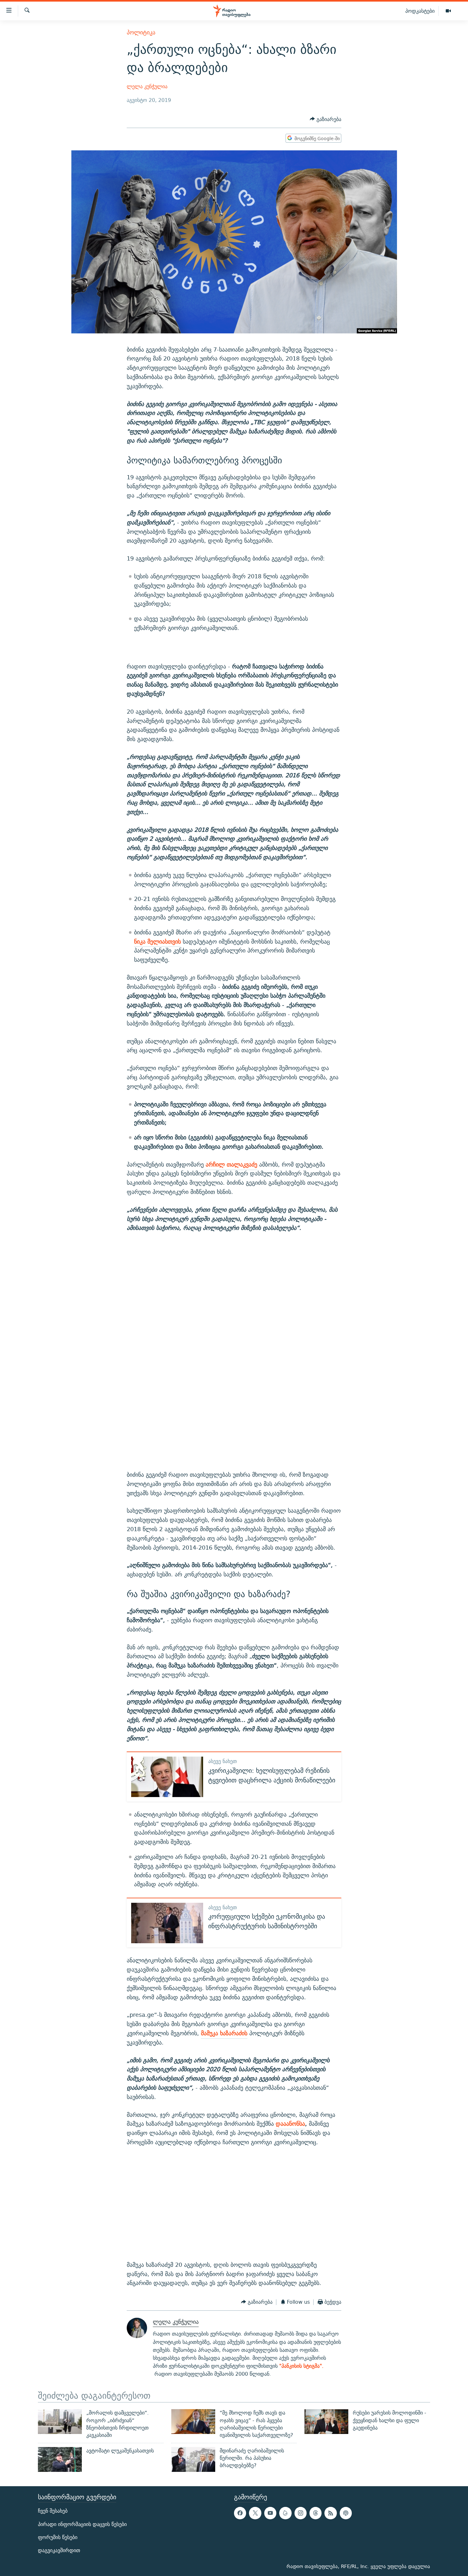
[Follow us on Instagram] (301, 2513)
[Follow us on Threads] (316, 2513)
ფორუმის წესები (58, 2537)
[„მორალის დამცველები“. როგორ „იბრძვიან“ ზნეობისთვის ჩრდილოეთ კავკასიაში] (60, 2422)
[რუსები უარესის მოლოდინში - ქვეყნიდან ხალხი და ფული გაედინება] (326, 2422)
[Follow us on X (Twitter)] (255, 2513)
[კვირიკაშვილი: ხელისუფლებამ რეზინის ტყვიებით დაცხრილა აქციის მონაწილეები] (167, 1777)
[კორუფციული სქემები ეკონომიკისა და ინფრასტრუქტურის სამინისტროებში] (167, 1923)
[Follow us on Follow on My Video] (285, 2513)
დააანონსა (290, 2124)
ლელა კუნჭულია (147, 86)
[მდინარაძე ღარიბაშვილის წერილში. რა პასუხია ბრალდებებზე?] (193, 2459)
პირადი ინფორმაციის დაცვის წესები (82, 2524)
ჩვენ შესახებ (53, 2511)
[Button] (326, 119)
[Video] (448, 11)
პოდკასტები (420, 11)
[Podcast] (346, 2513)
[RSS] (330, 2513)
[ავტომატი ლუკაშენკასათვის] (60, 2459)
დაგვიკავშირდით (59, 2550)
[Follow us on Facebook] (240, 2513)
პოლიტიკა (141, 32)
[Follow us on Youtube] (270, 2513)
